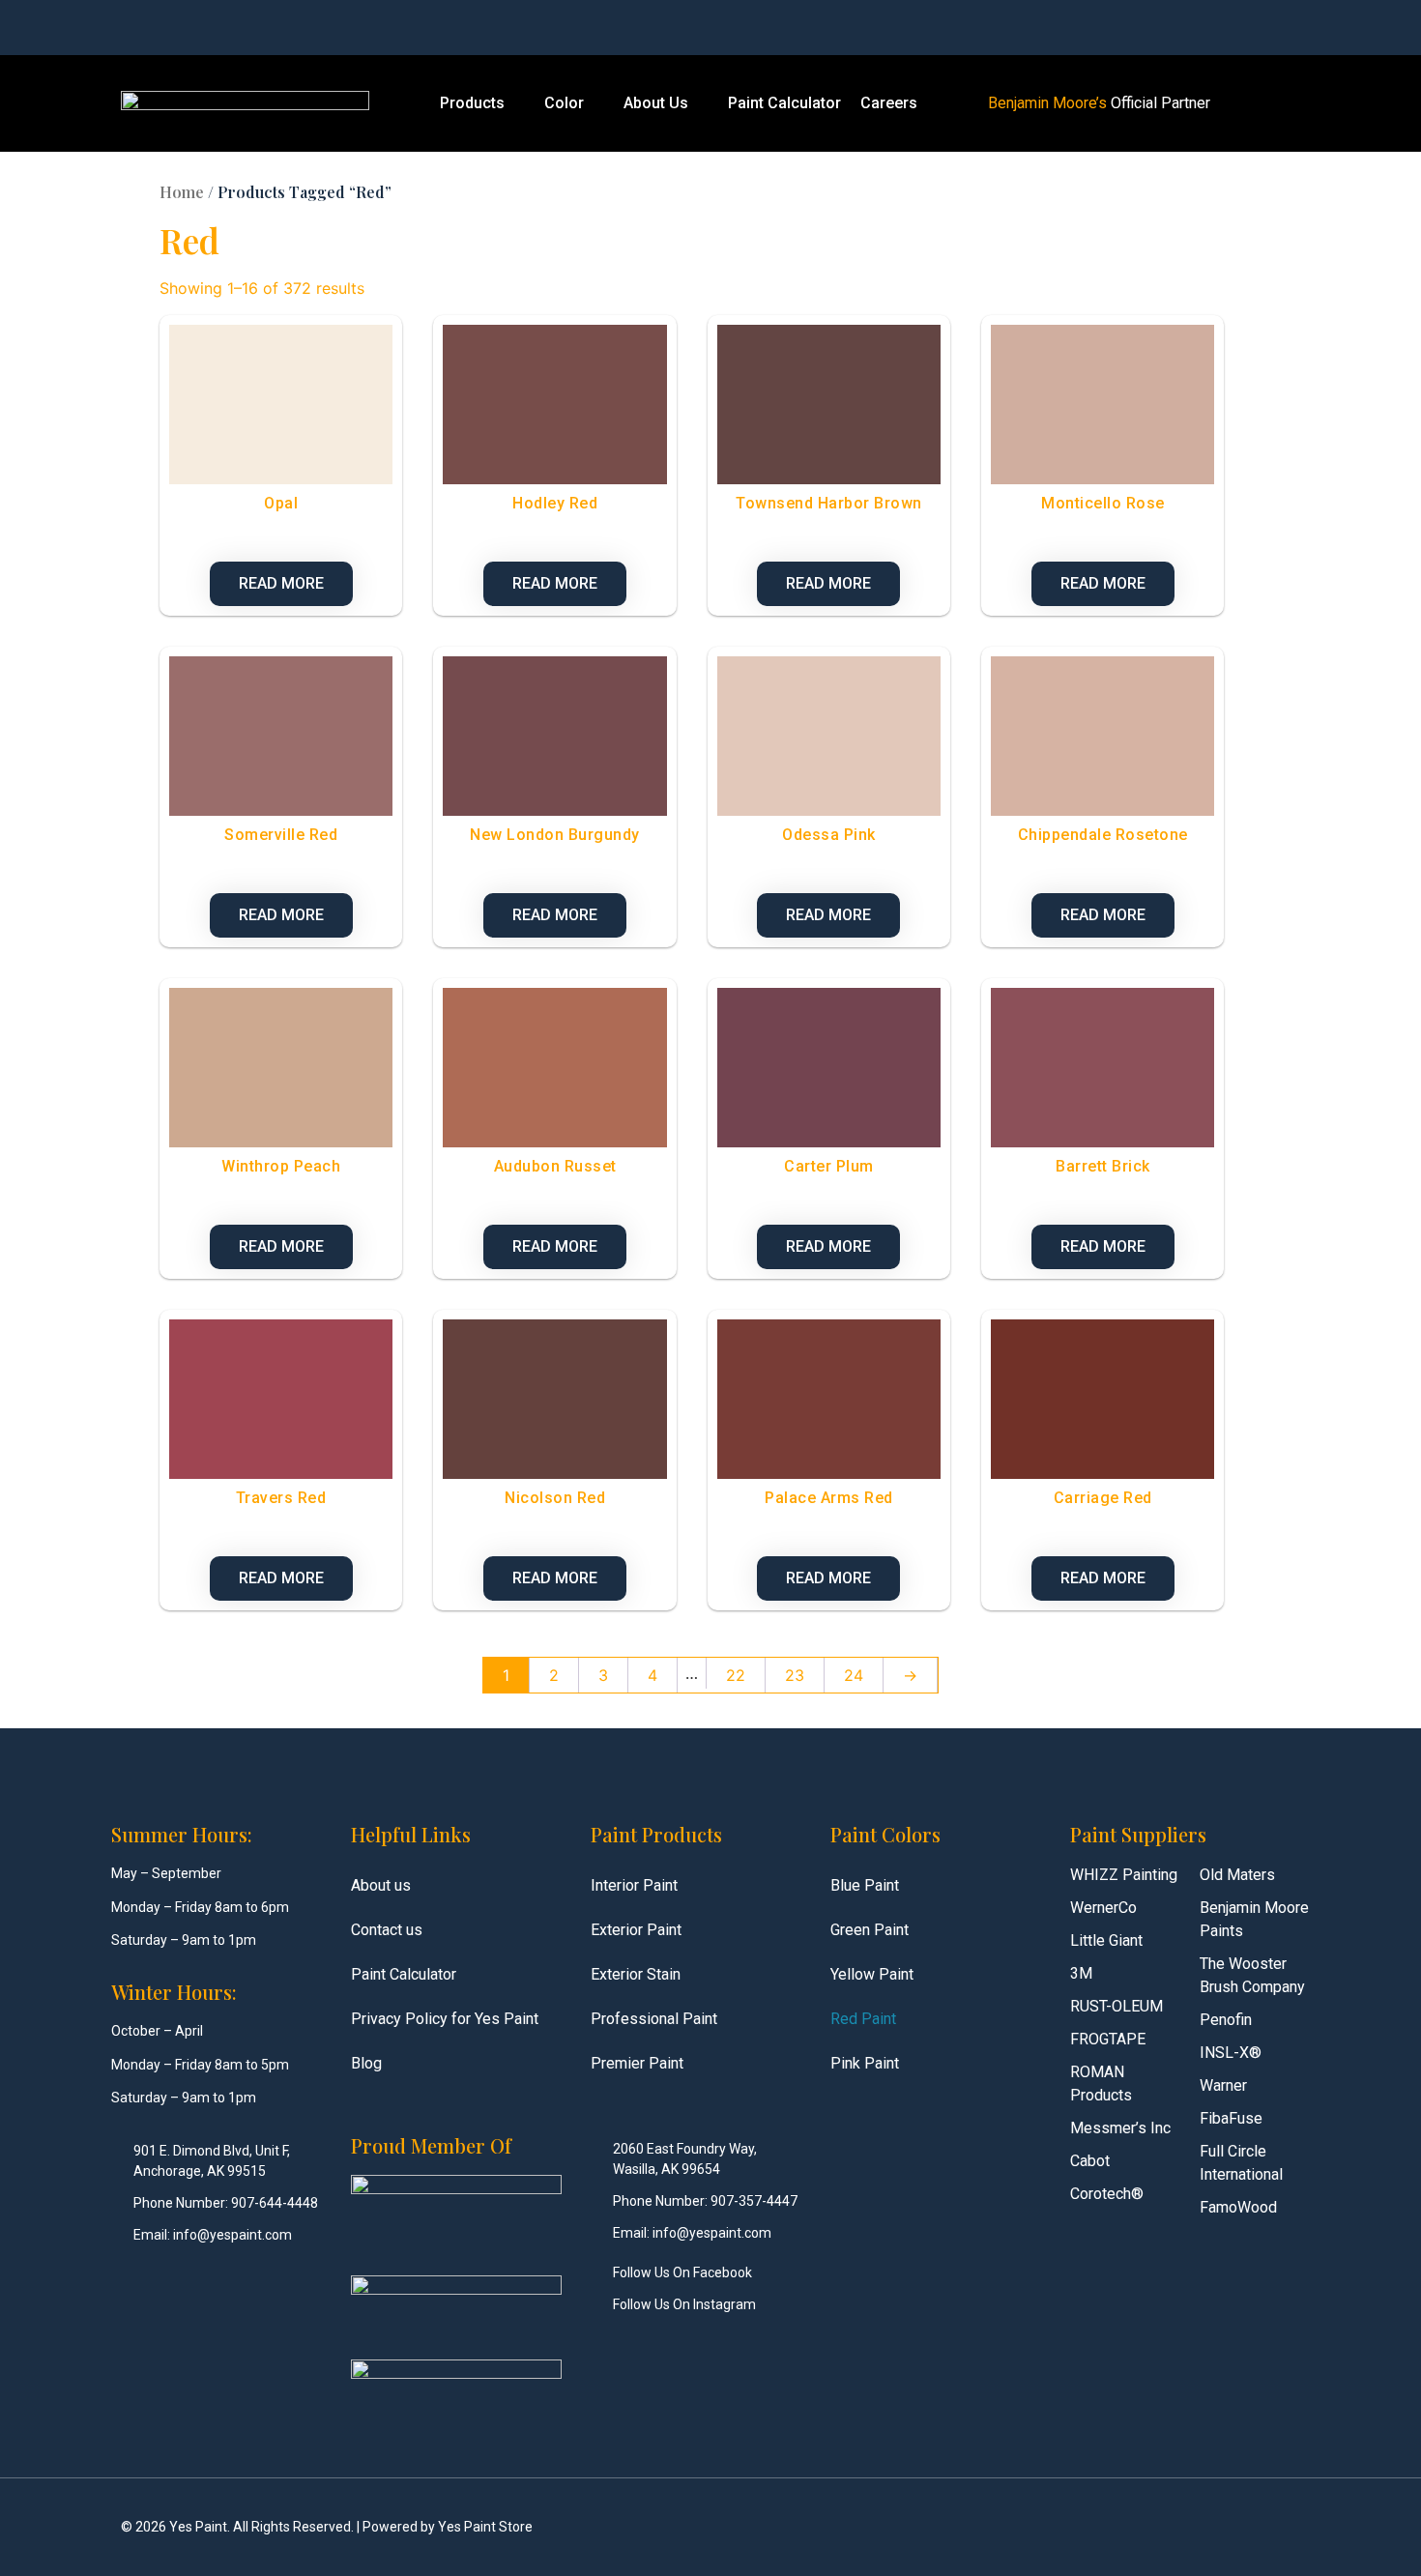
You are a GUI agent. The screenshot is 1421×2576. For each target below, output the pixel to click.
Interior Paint (634, 1885)
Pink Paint (865, 2063)
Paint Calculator (784, 103)
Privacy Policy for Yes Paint (445, 2019)
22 (736, 1675)
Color (564, 103)
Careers (889, 103)
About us (381, 1885)
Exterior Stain (636, 1974)
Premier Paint (637, 2063)
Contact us (387, 1930)
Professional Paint (654, 2019)
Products (472, 103)
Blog (366, 2063)
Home (182, 192)
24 (854, 1675)
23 (795, 1675)
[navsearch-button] (1127, 28)
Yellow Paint (872, 1974)
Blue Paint (865, 1885)
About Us (656, 103)
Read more (281, 583)
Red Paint (863, 2019)
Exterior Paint (636, 1930)
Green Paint (870, 1930)
